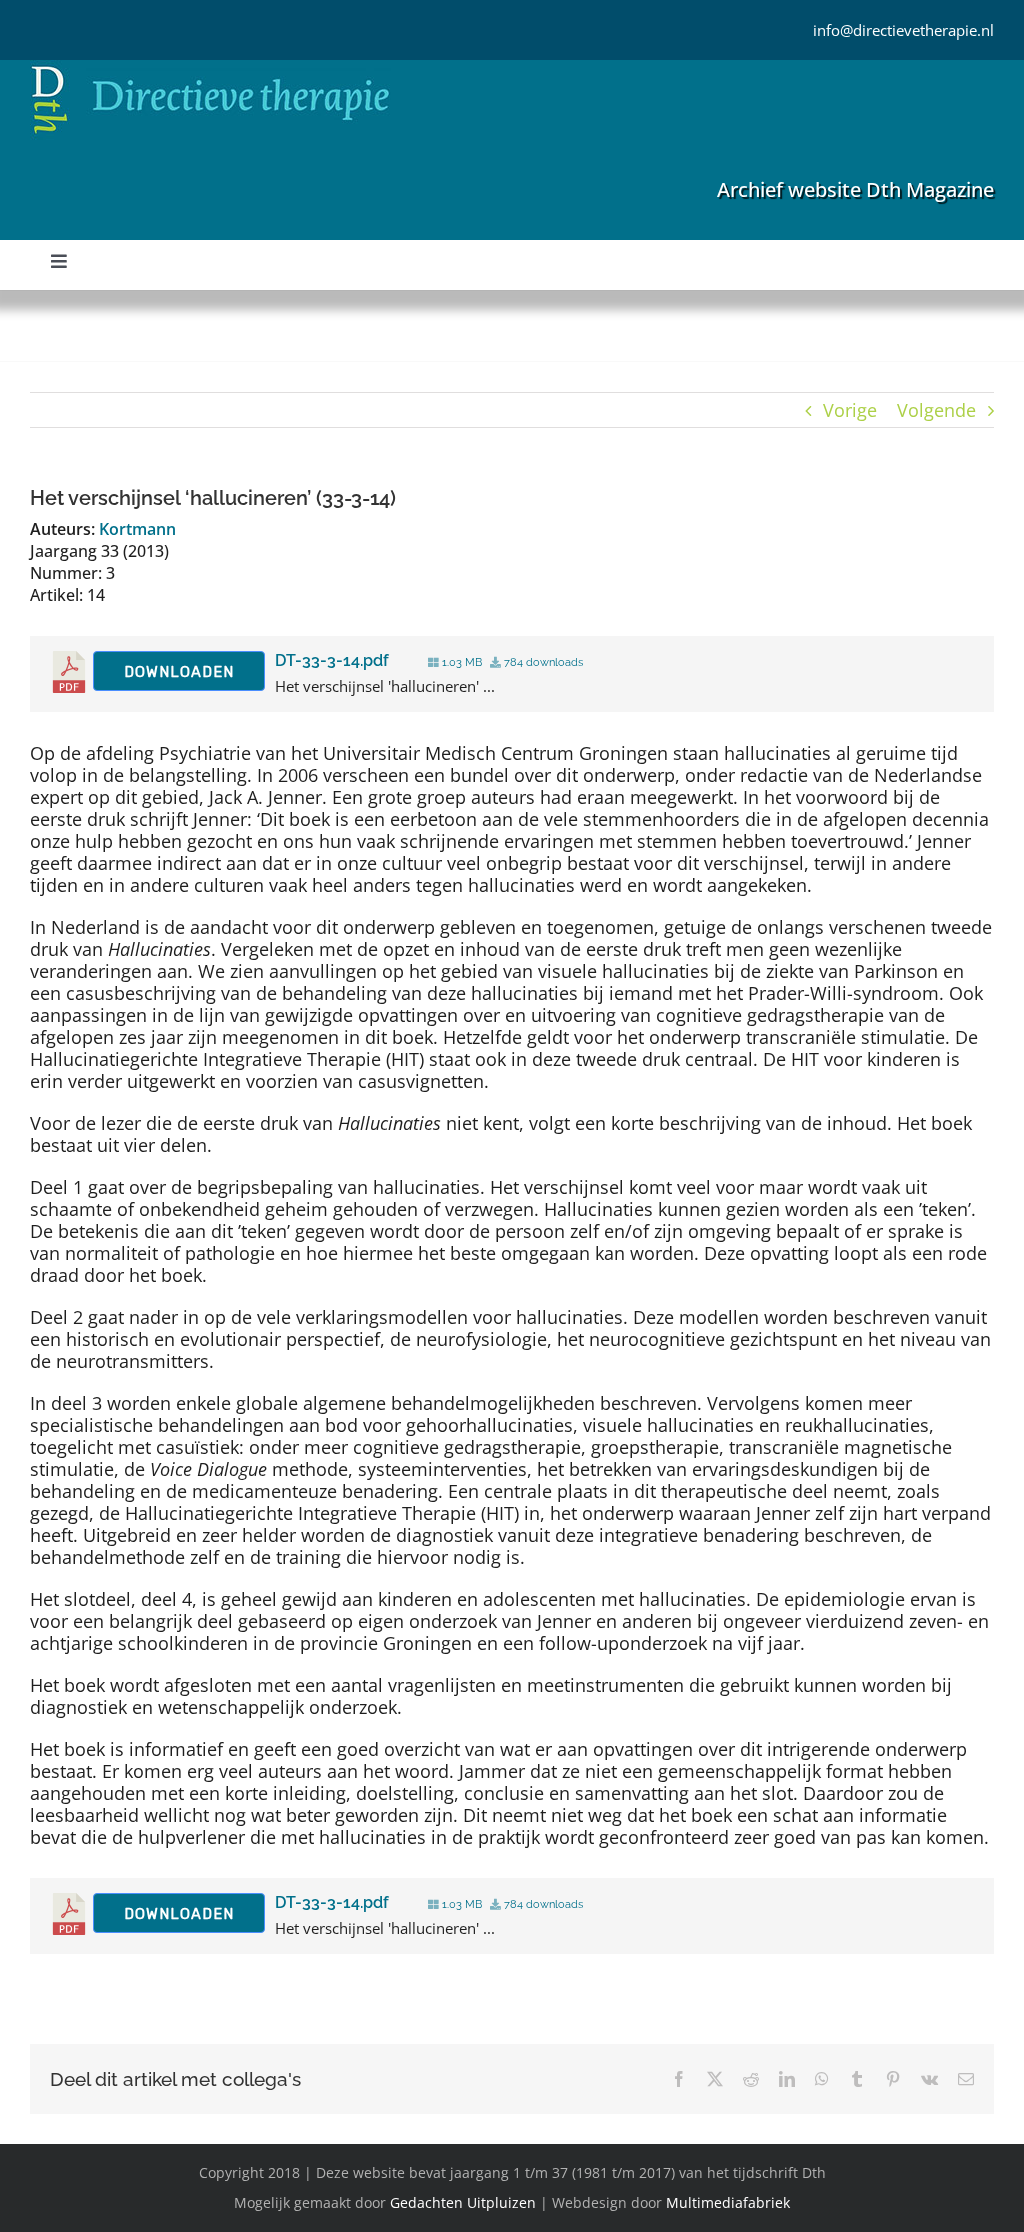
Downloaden (179, 672)
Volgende (936, 410)
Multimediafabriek (728, 2202)
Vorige (850, 410)
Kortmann (137, 529)
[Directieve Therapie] (210, 69)
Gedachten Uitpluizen (463, 2202)
